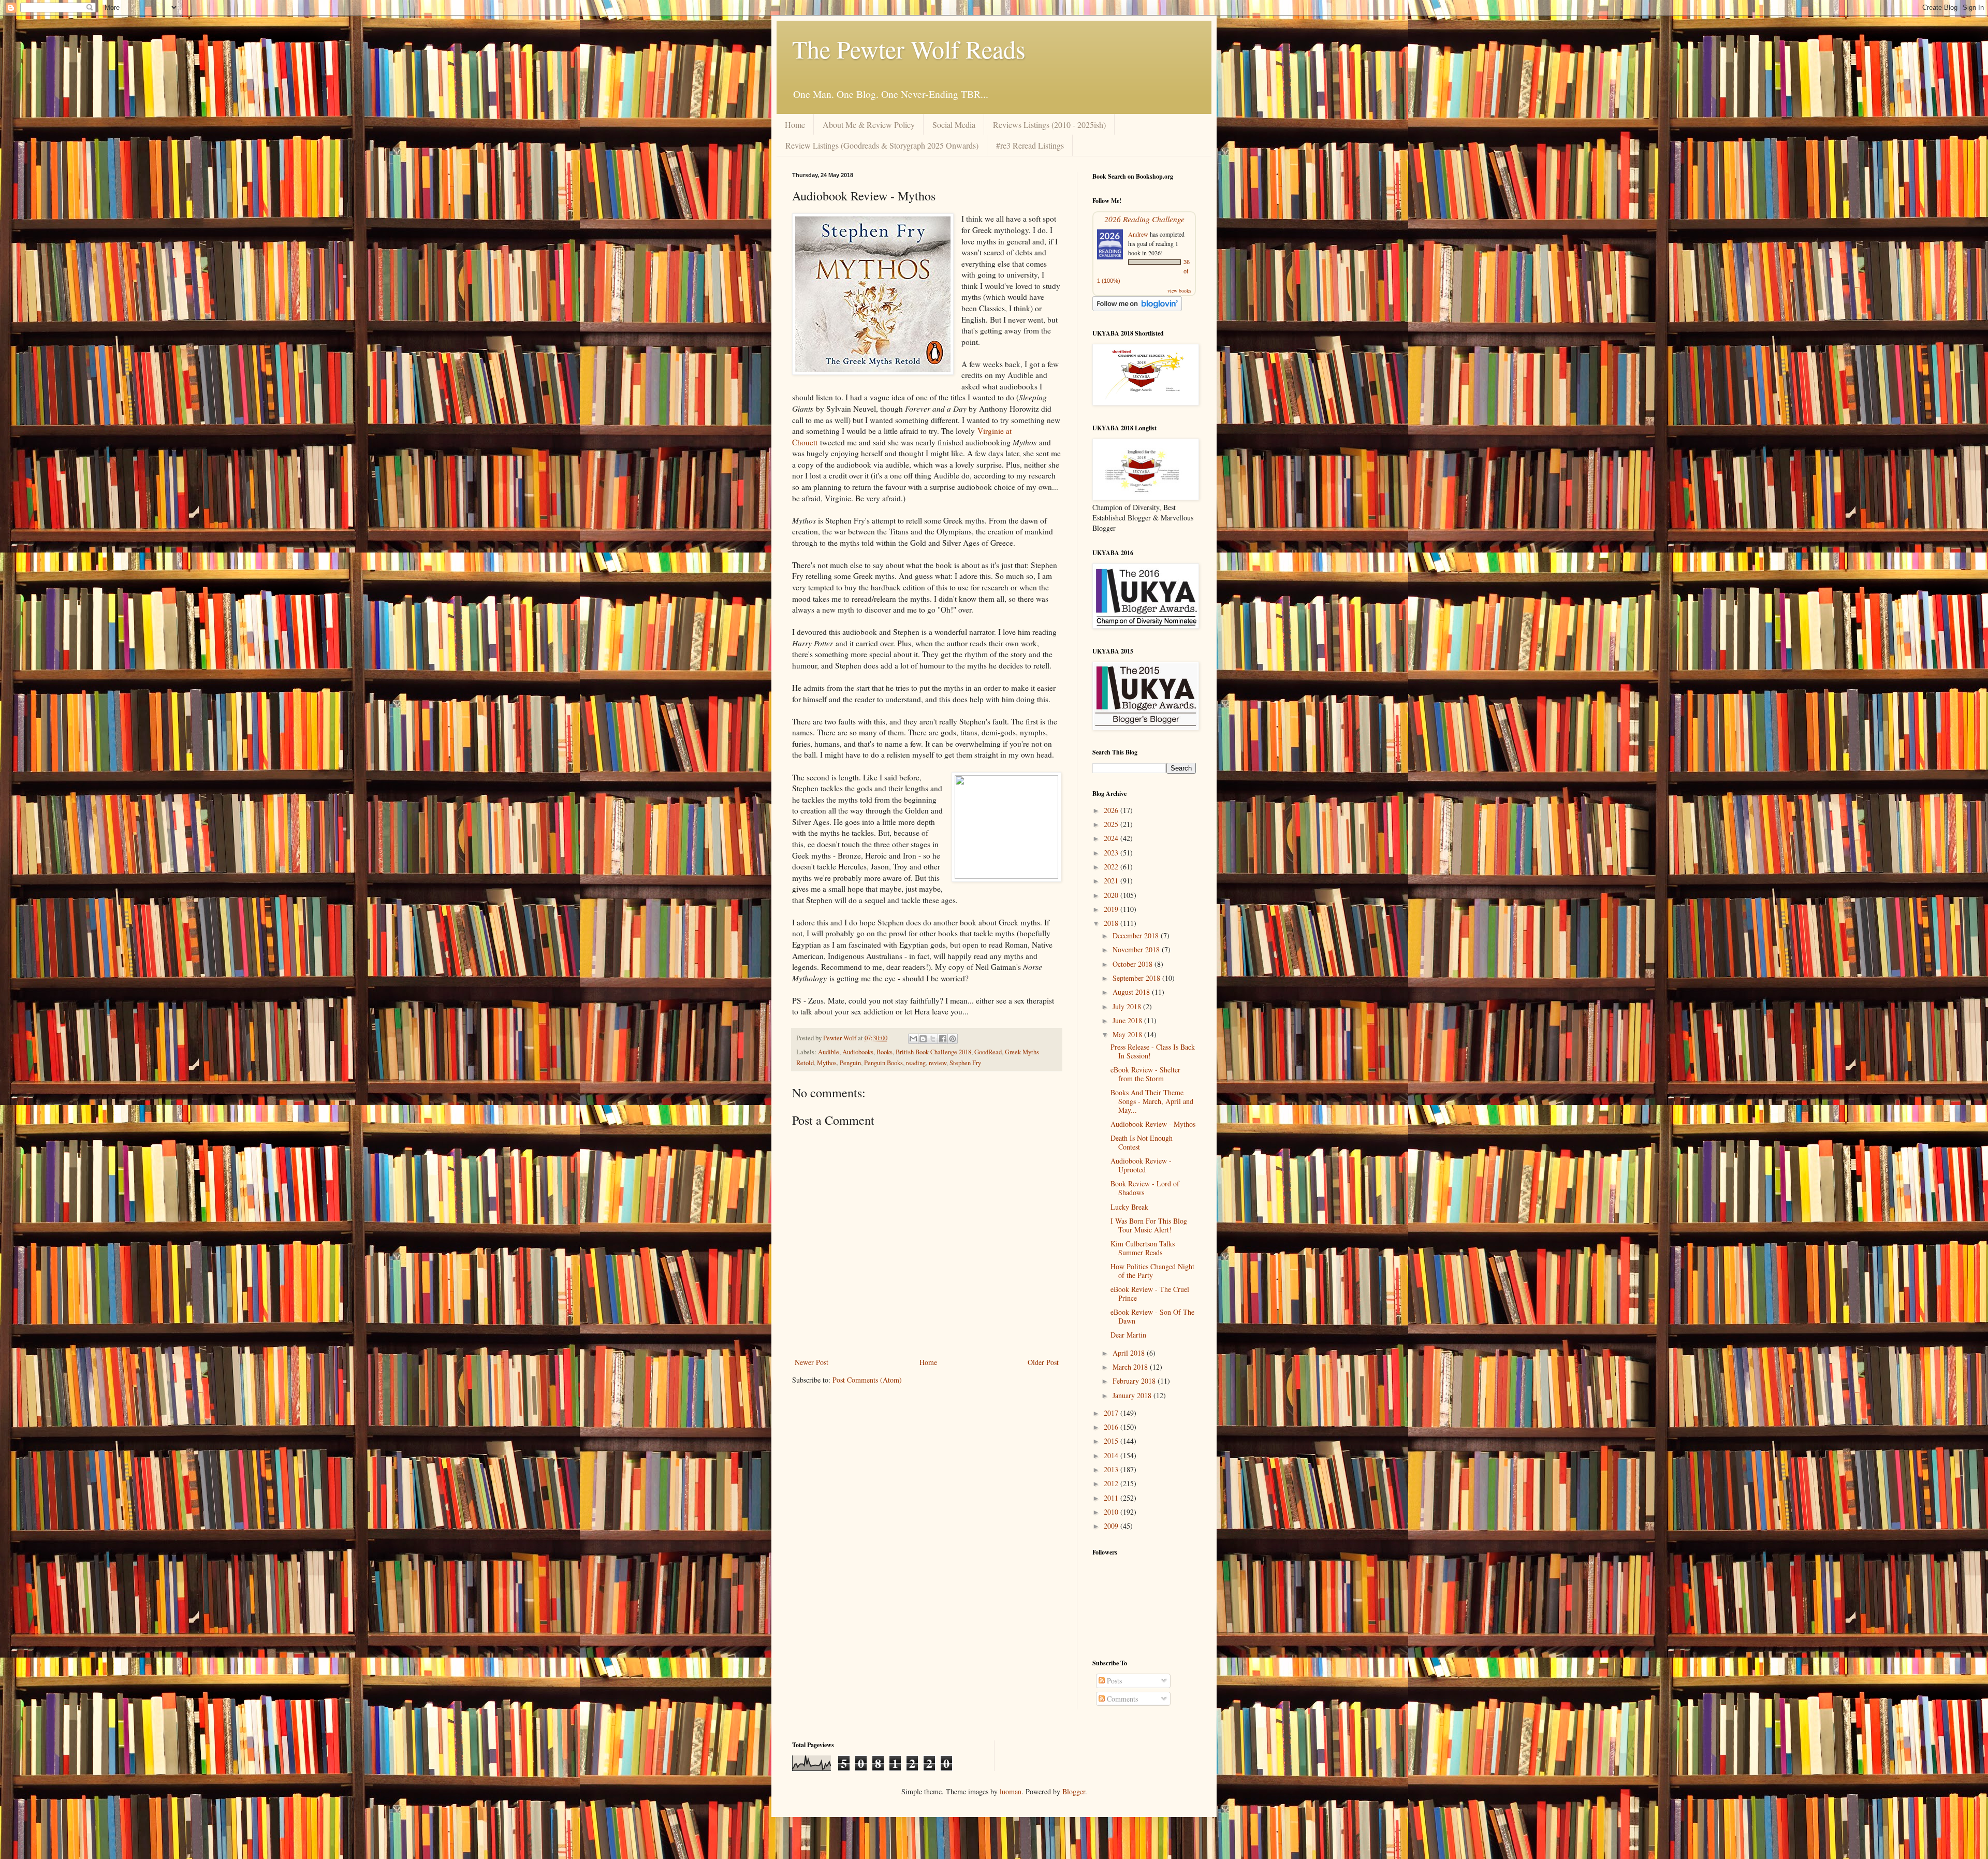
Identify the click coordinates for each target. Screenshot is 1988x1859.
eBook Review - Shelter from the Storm (1145, 1074)
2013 (1112, 1469)
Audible (829, 1052)
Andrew (1138, 234)
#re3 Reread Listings (1030, 145)
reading (916, 1063)
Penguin (850, 1063)
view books (1179, 291)
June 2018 (1128, 1020)
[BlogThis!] (923, 1039)
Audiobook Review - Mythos (1153, 1124)
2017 (1112, 1413)
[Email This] (913, 1039)
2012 (1112, 1483)
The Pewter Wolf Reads (909, 49)
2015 (1112, 1441)
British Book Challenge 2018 (933, 1052)
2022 (1112, 867)
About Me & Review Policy (869, 125)
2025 (1112, 824)
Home (795, 125)
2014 (1112, 1455)
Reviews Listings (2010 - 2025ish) (1049, 125)
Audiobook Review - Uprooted (1141, 1165)
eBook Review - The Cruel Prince (1150, 1294)
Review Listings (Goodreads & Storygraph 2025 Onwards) (882, 145)
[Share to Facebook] (943, 1039)
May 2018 (1128, 1034)
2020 (1112, 895)
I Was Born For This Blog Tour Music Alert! (1149, 1225)
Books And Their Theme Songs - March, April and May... (1152, 1101)
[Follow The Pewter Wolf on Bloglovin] (1137, 308)
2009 (1112, 1526)
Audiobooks (858, 1052)
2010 (1112, 1512)
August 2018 (1132, 992)
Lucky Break (1129, 1207)
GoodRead (988, 1052)
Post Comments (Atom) (867, 1380)
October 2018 (1134, 964)
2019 (1112, 909)
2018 (1112, 923)
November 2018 (1137, 949)
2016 (1112, 1427)
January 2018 (1133, 1395)
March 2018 (1131, 1367)
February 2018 (1135, 1381)
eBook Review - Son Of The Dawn (1152, 1316)
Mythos (827, 1063)
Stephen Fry (965, 1063)
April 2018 (1130, 1353)
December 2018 (1137, 935)
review (938, 1063)
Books (885, 1052)
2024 (1112, 838)
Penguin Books (883, 1063)
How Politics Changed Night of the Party (1152, 1271)
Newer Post (812, 1362)
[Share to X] (933, 1039)
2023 (1112, 853)
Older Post (1043, 1362)
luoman (1011, 1791)
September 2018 (1137, 978)
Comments (1121, 1699)
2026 (1112, 810)
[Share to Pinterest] (953, 1039)
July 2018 (1128, 1006)
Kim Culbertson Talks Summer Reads (1143, 1248)
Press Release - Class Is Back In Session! (1153, 1051)
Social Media (954, 125)
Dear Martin (1128, 1335)
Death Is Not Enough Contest (1142, 1142)
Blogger (1074, 1791)
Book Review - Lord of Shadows (1145, 1188)
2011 (1112, 1498)
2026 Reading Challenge (1144, 219)
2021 (1112, 881)
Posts (1113, 1681)
